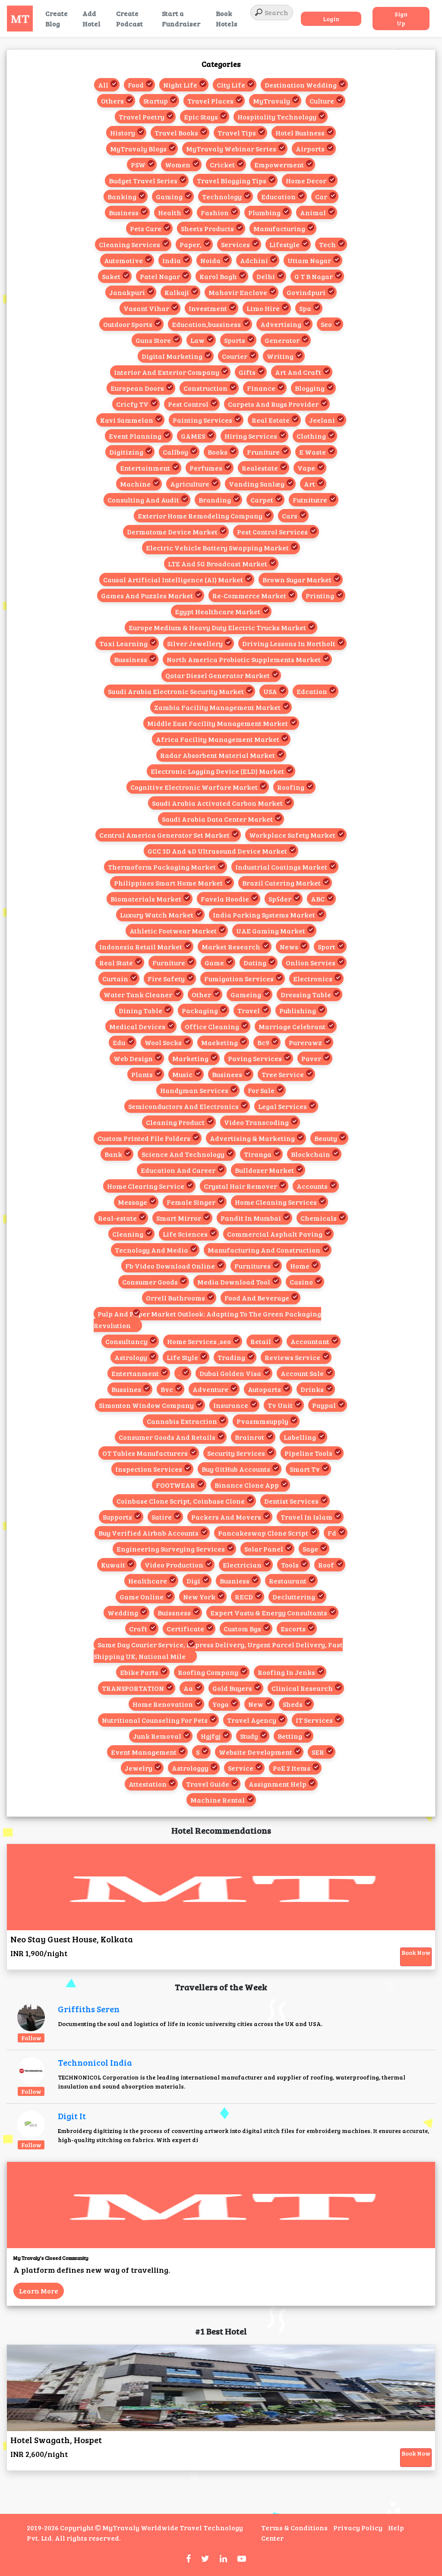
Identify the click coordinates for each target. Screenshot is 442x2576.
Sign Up (401, 19)
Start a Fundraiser (181, 18)
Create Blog (57, 18)
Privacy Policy (358, 2527)
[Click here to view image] (31, 2017)
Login (331, 19)
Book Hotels (227, 18)
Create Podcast (129, 18)
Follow (31, 2038)
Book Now (416, 1952)
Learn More (39, 2291)
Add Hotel (92, 18)
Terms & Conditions (294, 2527)
